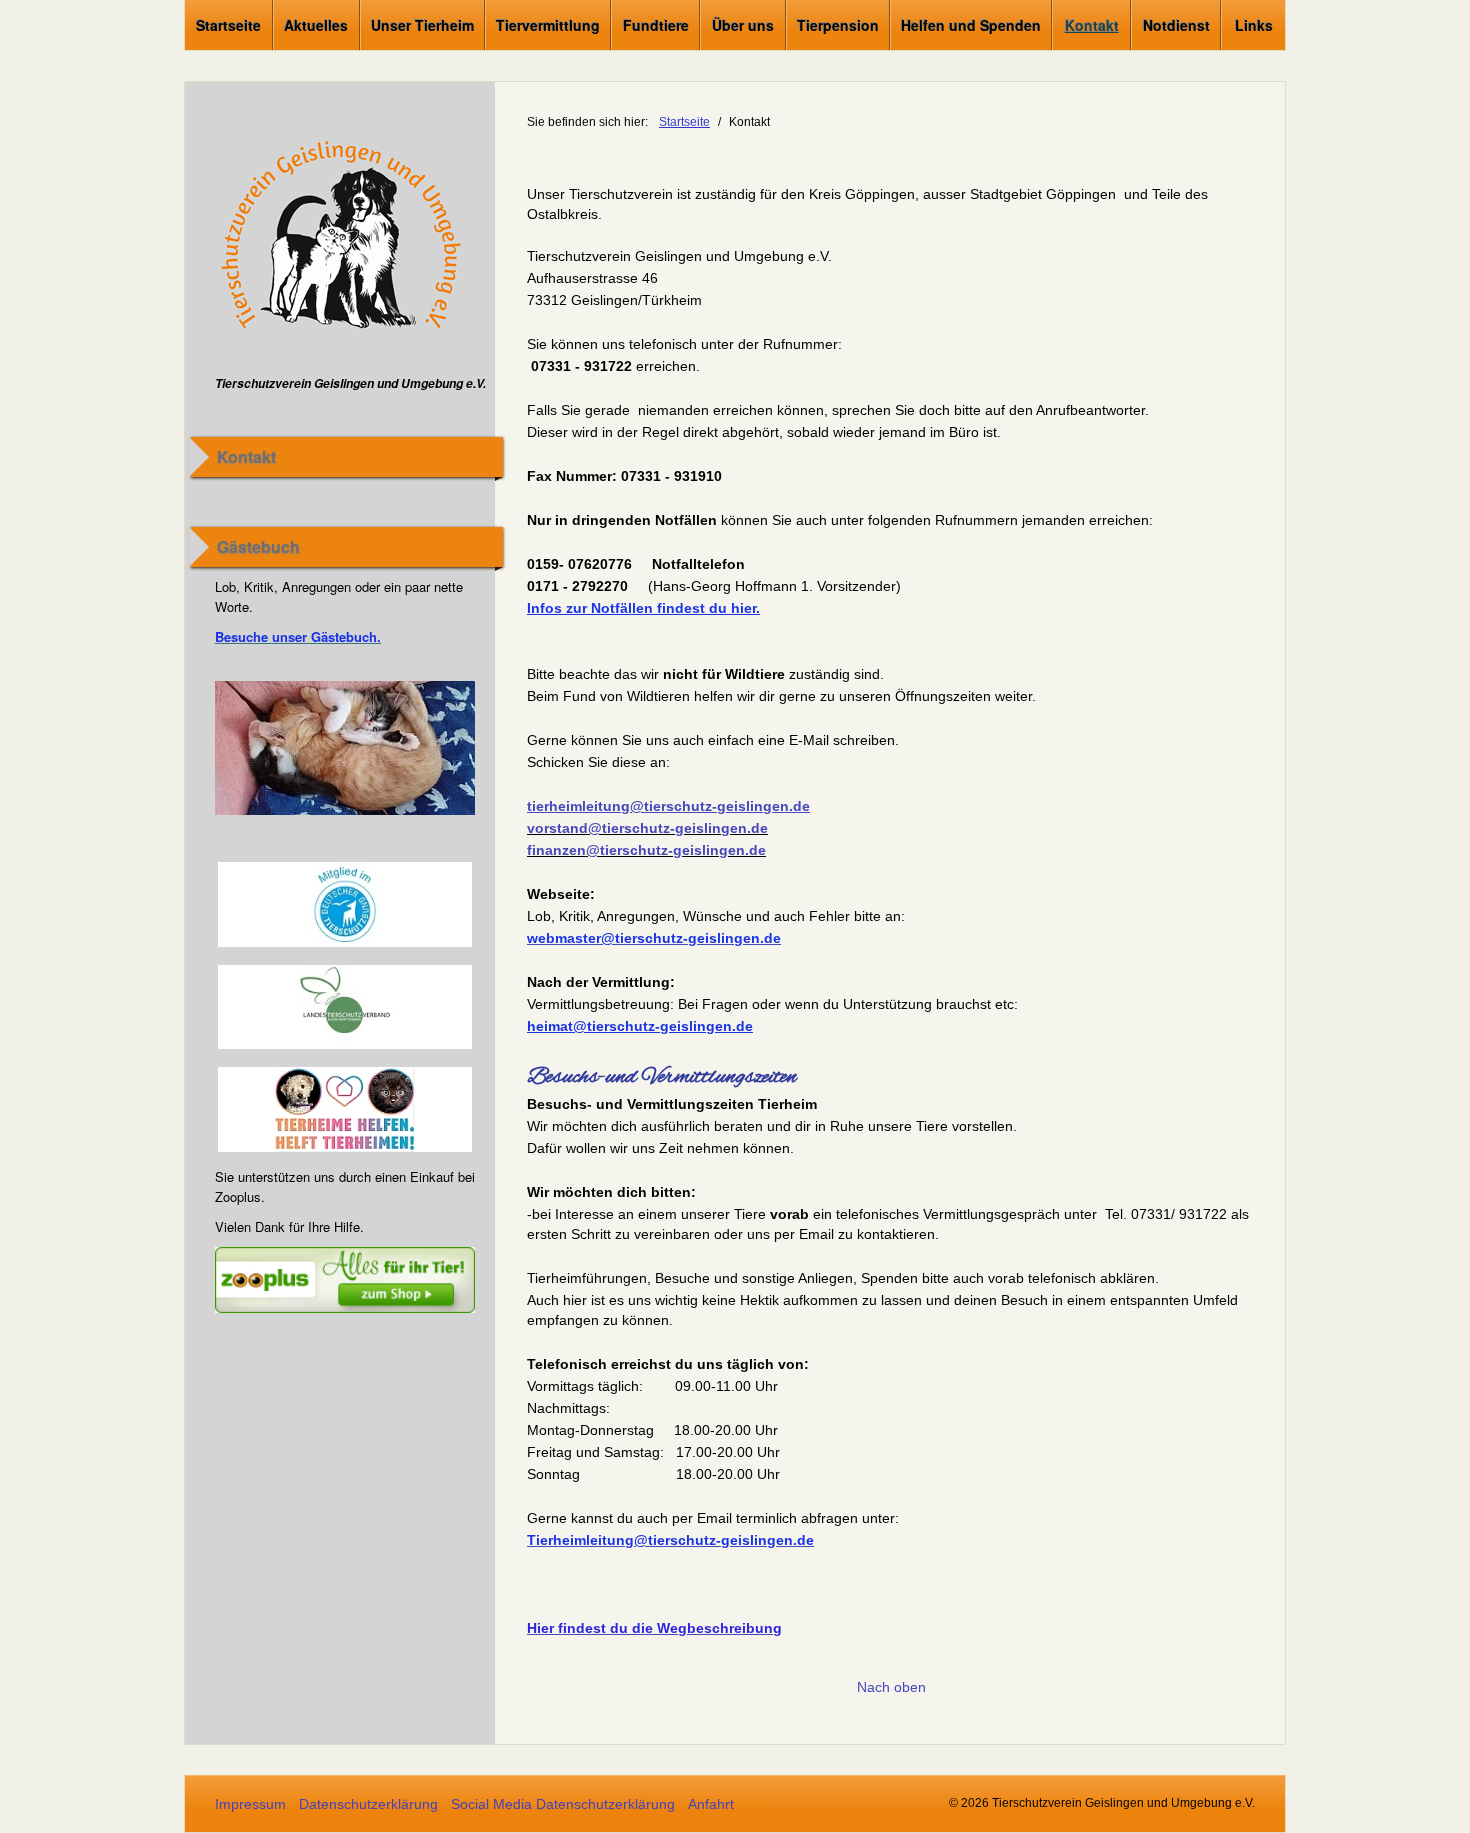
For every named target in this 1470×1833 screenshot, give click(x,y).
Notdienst (1176, 25)
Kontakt (1092, 25)
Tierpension (838, 25)
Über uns (743, 25)
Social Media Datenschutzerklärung (563, 1804)
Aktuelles (316, 25)
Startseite (228, 25)
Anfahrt (711, 1804)
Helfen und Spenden (971, 25)
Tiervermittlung (548, 25)
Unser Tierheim (422, 25)
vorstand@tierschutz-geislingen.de (647, 828)
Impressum (250, 1804)
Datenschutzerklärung (368, 1804)
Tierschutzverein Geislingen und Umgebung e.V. (350, 383)
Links (1254, 25)
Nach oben (891, 1687)
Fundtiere (656, 25)
